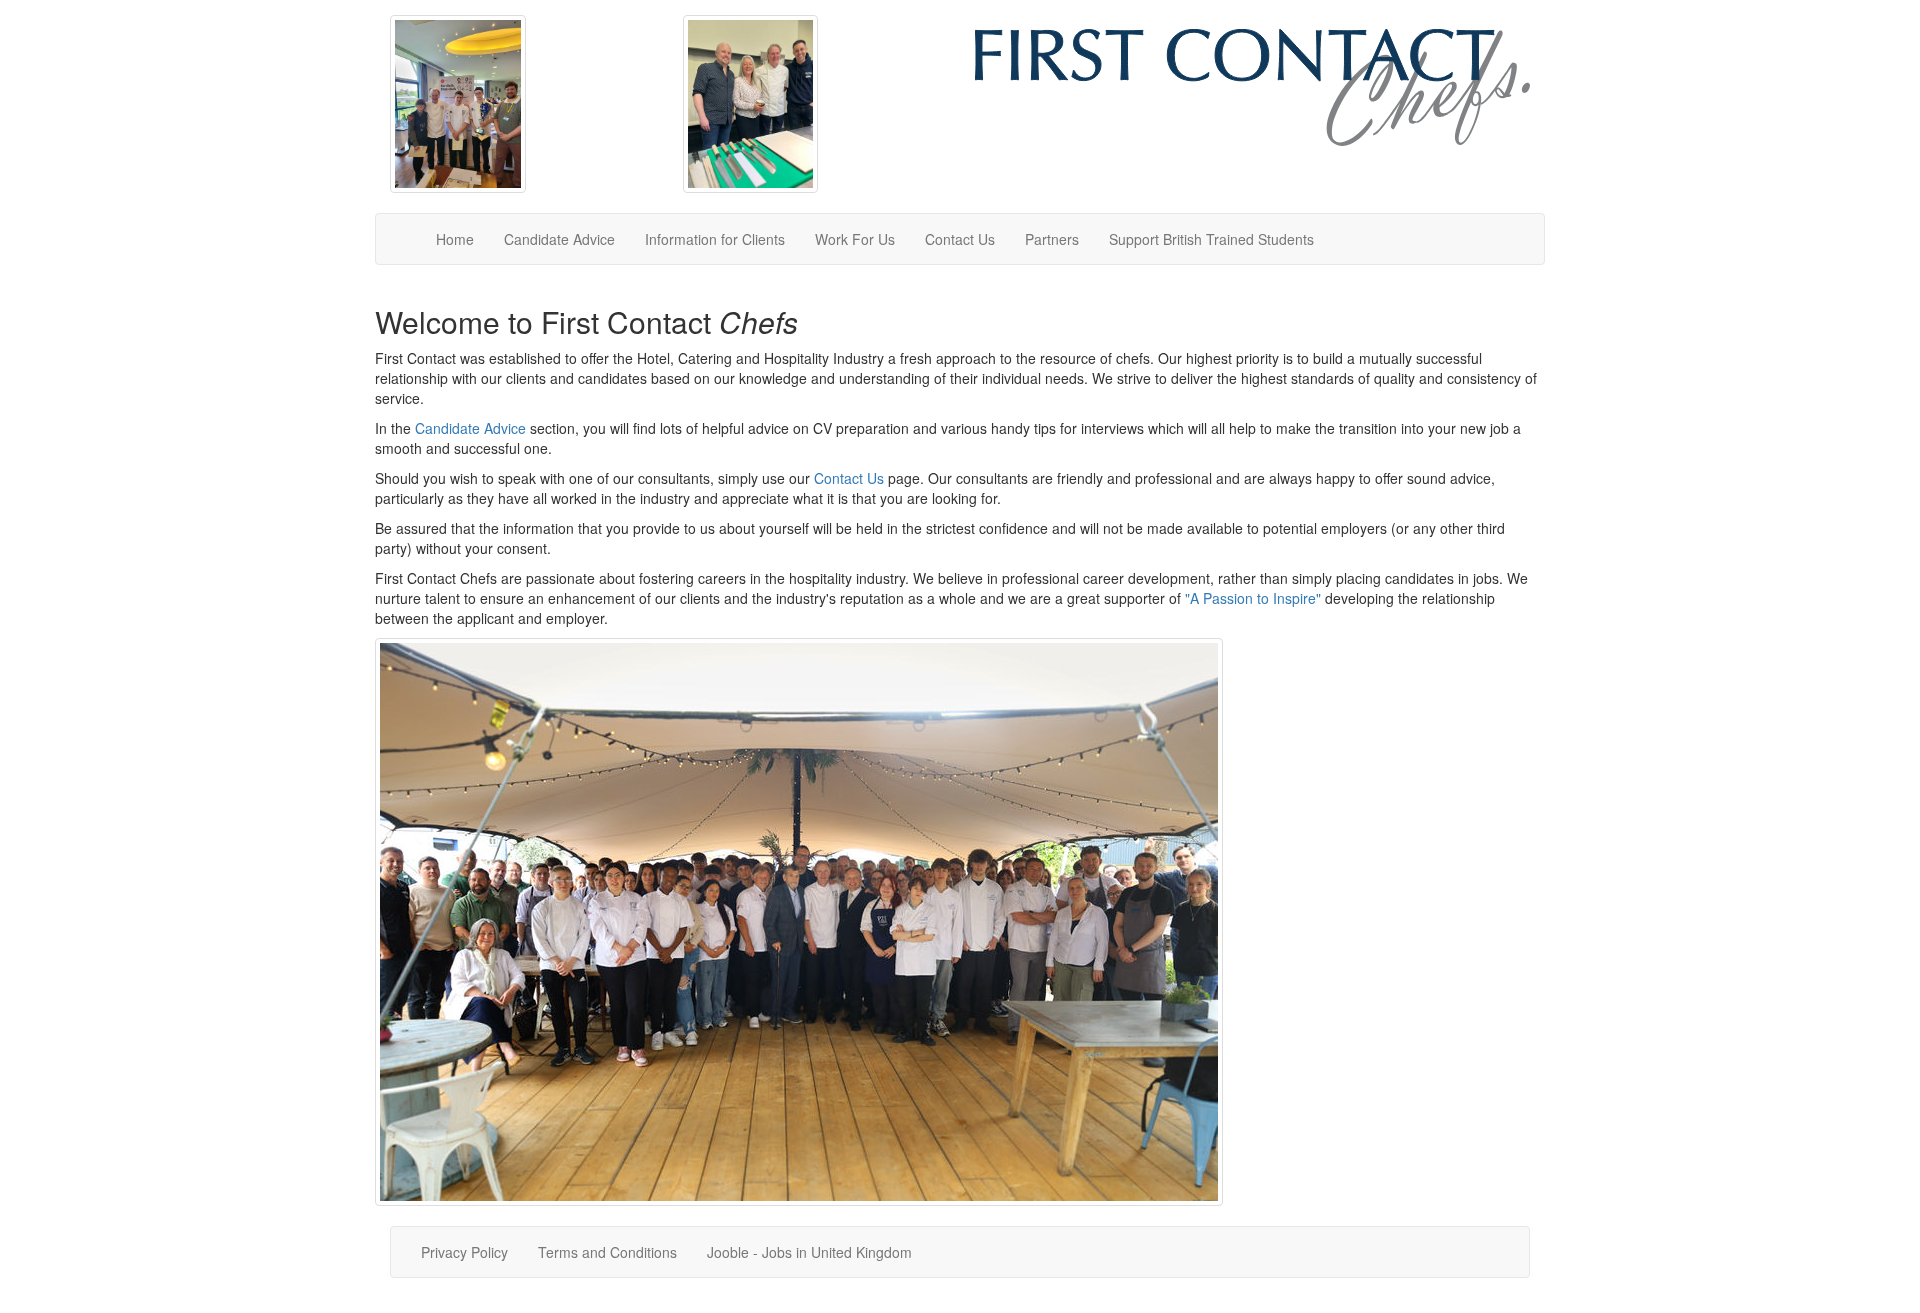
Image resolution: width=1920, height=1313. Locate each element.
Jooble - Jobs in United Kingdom (809, 1252)
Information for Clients (715, 239)
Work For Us (855, 239)
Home (455, 239)
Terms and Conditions (607, 1252)
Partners (1052, 239)
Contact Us (960, 239)
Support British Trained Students (1211, 239)
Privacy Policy (464, 1252)
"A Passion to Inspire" (1253, 598)
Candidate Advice (559, 239)
